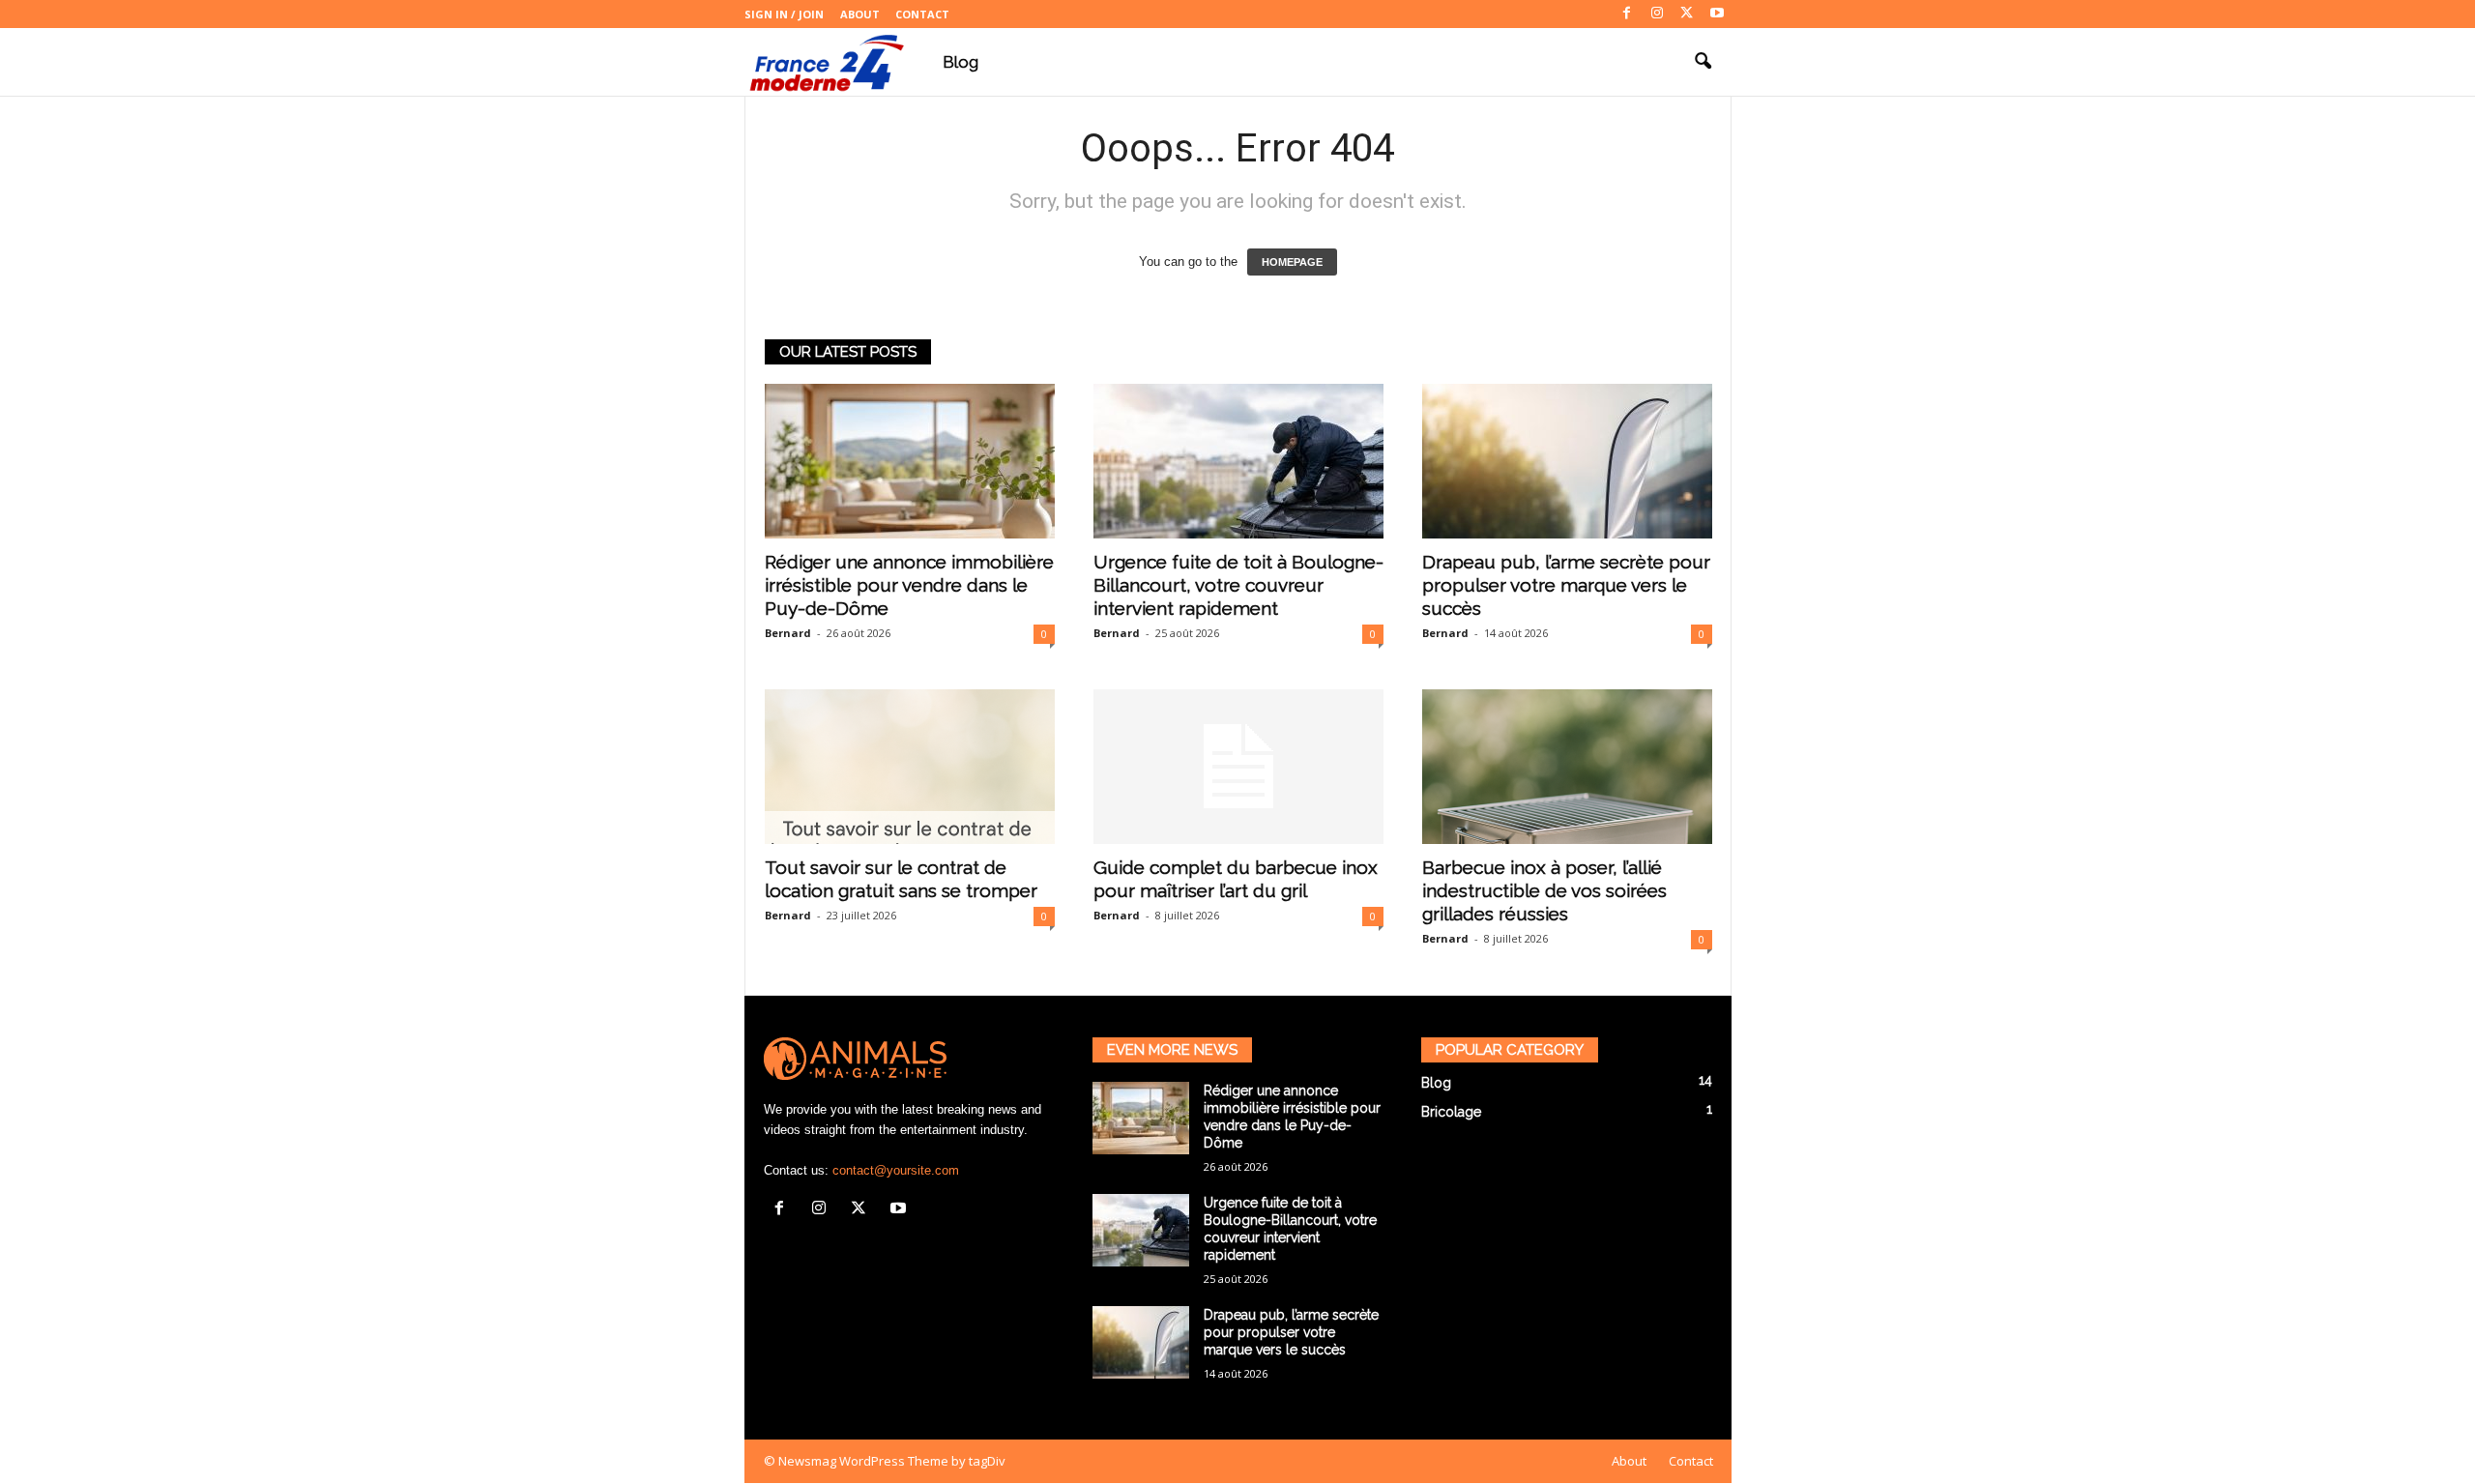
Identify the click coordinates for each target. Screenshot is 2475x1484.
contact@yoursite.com (896, 1170)
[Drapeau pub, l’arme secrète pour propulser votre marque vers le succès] (1567, 461)
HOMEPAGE (1292, 262)
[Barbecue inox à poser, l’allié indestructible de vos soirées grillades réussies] (1567, 767)
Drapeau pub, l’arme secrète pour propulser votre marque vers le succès (1566, 585)
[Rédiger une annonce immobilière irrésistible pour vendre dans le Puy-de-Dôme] (910, 461)
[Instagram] (1657, 14)
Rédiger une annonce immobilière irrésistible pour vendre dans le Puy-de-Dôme (909, 585)
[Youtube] (1717, 14)
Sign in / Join (784, 14)
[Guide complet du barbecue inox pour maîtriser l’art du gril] (1238, 767)
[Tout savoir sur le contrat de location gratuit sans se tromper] (910, 767)
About (860, 14)
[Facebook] (1627, 14)
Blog (961, 62)
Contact (922, 14)
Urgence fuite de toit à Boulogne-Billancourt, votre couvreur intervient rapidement (1238, 585)
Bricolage (1451, 1112)
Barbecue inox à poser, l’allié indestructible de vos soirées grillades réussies (1544, 890)
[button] (1703, 62)
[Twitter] (1687, 14)
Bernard (788, 633)
